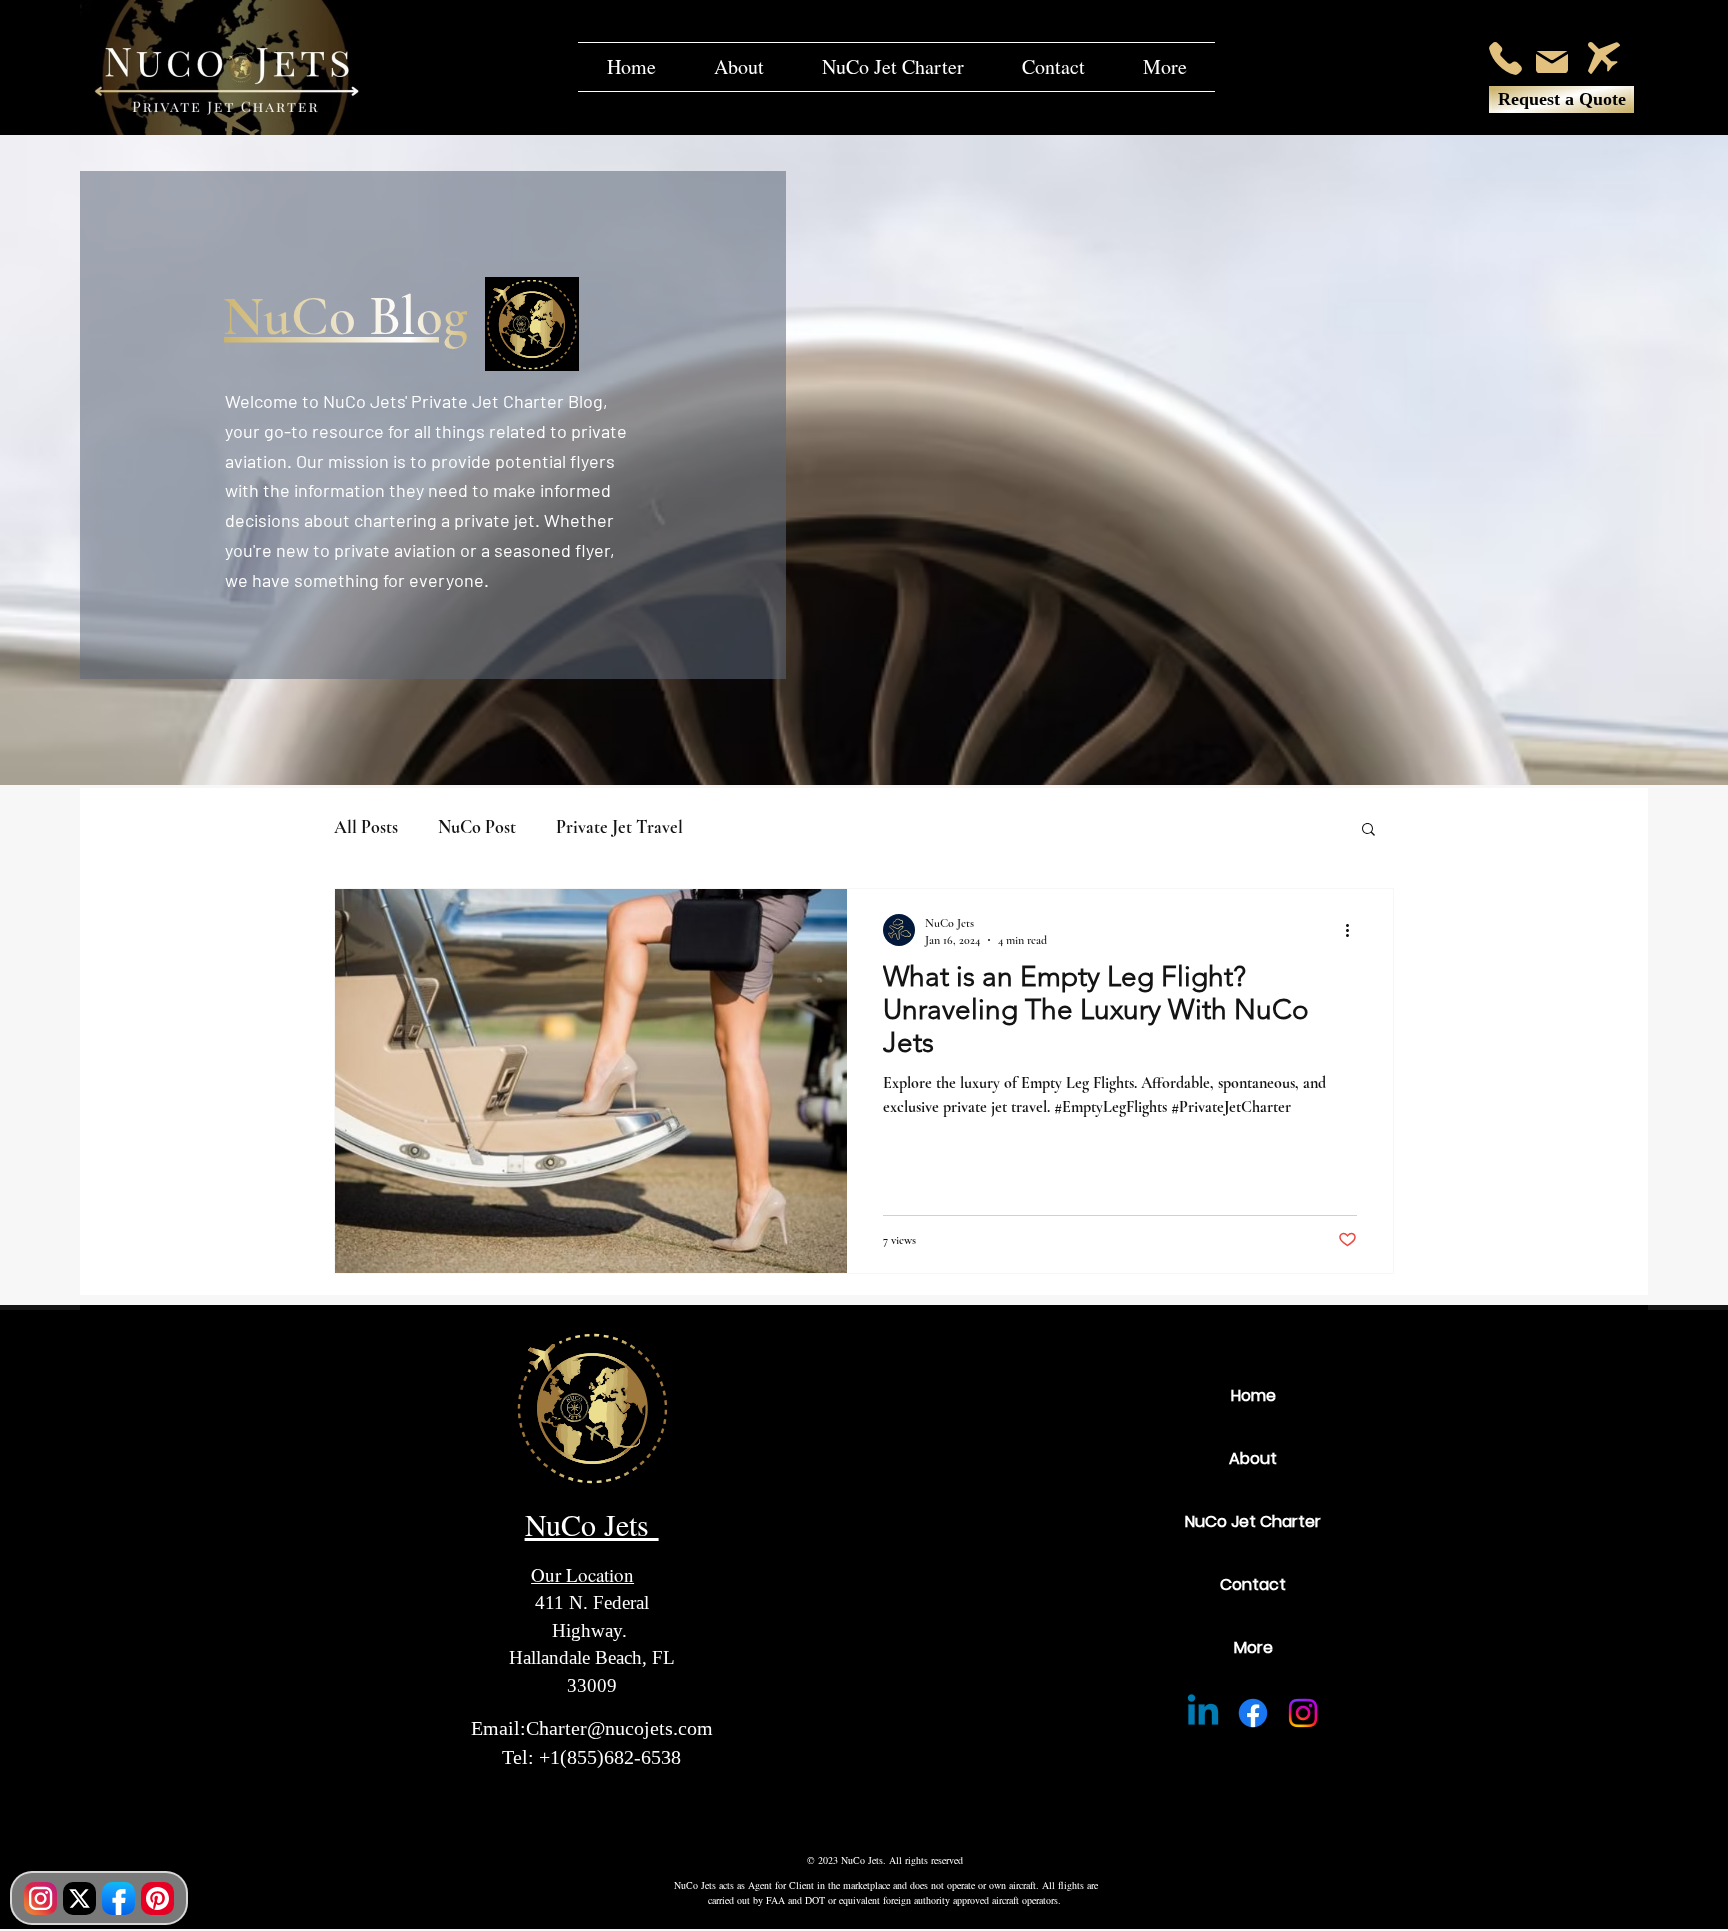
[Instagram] (1303, 1713)
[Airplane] (1604, 58)
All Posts (366, 827)
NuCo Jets (592, 1524)
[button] (1164, 67)
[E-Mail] (1552, 62)
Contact (1253, 1584)
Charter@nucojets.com (619, 1728)
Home (1253, 1395)
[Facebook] (1253, 1713)
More (1253, 1647)
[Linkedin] (1203, 1713)
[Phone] (1505, 58)
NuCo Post (477, 827)
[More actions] (1354, 930)
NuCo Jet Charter (1253, 1521)
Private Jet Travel (619, 827)
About (1253, 1458)
